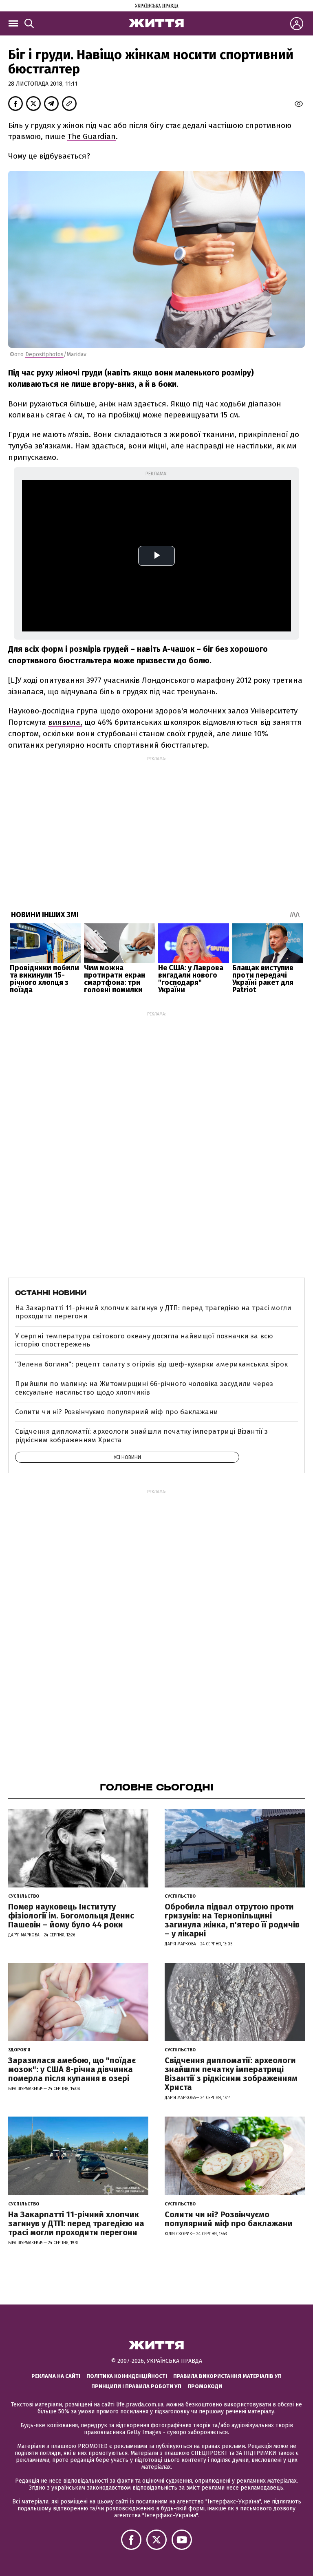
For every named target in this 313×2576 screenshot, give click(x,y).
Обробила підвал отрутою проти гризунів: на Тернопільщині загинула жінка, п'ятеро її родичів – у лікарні (232, 1920)
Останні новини (51, 1293)
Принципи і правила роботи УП (136, 2386)
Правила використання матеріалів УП (227, 2376)
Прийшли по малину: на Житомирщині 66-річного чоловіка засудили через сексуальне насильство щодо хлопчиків (144, 1388)
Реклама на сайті (56, 2376)
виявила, (65, 722)
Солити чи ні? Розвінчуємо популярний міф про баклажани (117, 1412)
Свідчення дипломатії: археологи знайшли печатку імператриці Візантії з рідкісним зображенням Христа (141, 1436)
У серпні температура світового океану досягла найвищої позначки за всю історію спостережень (144, 1340)
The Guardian (91, 136)
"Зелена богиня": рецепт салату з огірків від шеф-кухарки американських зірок (151, 1364)
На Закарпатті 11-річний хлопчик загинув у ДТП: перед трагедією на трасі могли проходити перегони (153, 1312)
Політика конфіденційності (127, 2376)
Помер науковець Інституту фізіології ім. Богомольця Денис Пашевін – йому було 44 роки (71, 1916)
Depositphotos (44, 354)
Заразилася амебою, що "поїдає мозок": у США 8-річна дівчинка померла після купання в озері (72, 2069)
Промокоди (205, 2386)
